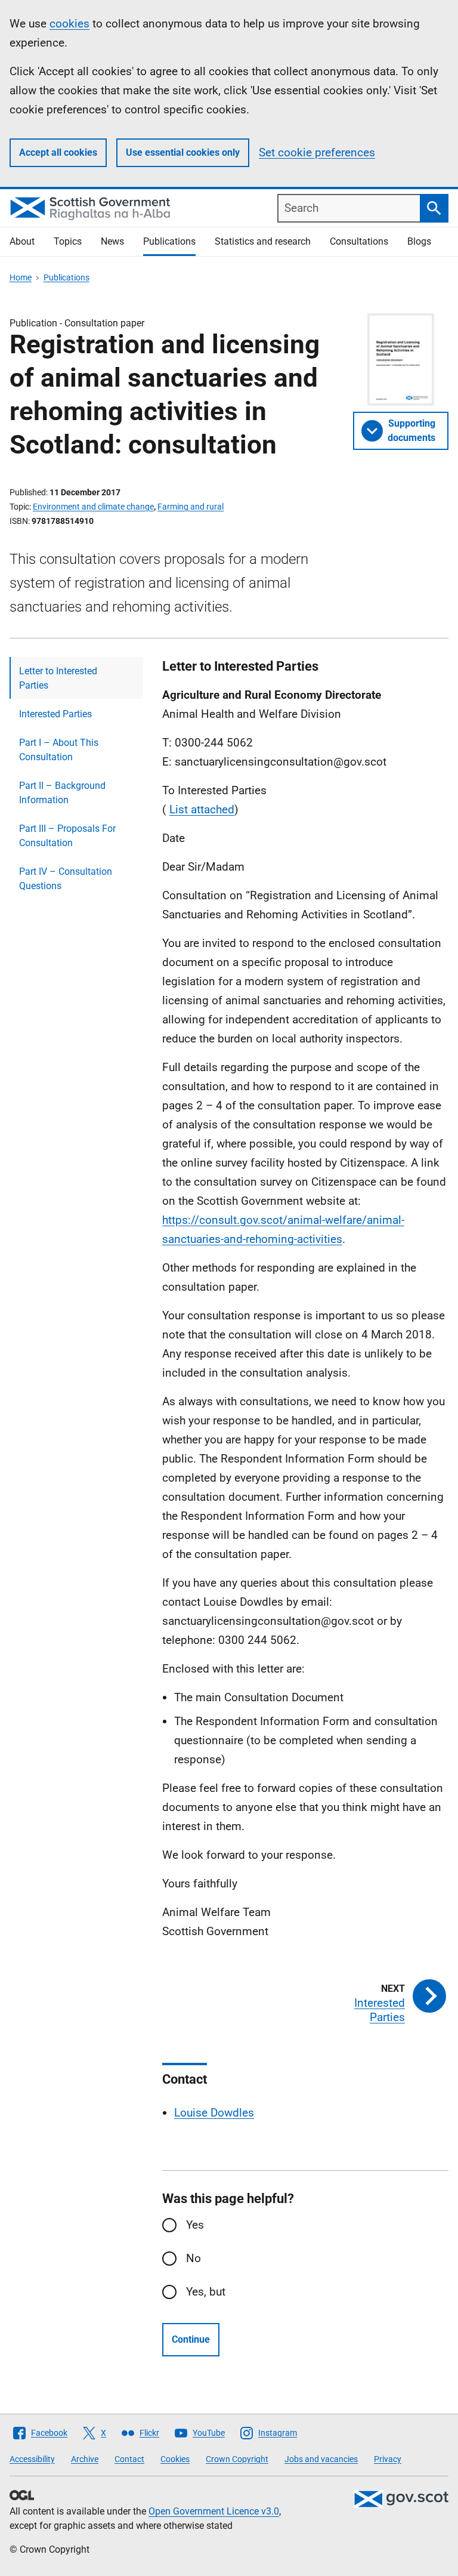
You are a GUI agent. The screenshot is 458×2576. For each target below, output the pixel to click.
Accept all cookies (58, 152)
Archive (85, 2459)
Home (21, 277)
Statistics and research (263, 241)
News (112, 241)
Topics (68, 241)
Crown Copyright (237, 2459)
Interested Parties (55, 714)
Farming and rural (191, 507)
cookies (69, 24)
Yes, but (206, 2292)
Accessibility (32, 2459)
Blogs (419, 241)
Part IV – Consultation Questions (66, 879)
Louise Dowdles (214, 2113)
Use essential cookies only (183, 152)
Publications (169, 241)
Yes (195, 2225)
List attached (202, 809)
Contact (129, 2459)
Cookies (175, 2459)
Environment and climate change (93, 507)
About (22, 241)
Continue (191, 2339)
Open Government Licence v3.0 (214, 2511)
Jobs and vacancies (321, 2459)
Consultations (359, 241)
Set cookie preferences (317, 152)
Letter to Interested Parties (58, 678)
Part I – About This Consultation (59, 750)
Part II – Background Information (62, 793)
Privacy (388, 2459)
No (194, 2258)
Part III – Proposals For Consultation (67, 836)
